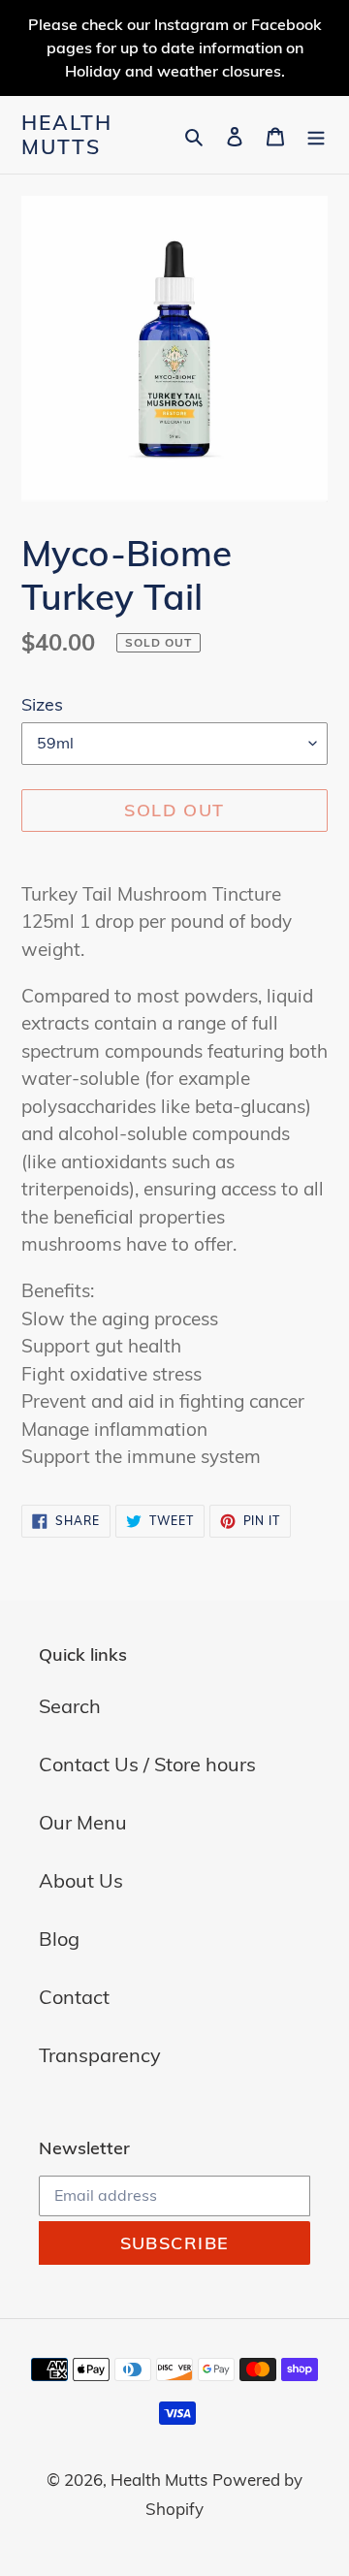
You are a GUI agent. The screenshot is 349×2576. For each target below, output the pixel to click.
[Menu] (316, 135)
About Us (81, 1880)
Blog (59, 1939)
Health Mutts (67, 135)
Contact (74, 1997)
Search (70, 1706)
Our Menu (83, 1822)
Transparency (100, 2055)
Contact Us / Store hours (147, 1764)
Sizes (42, 704)
